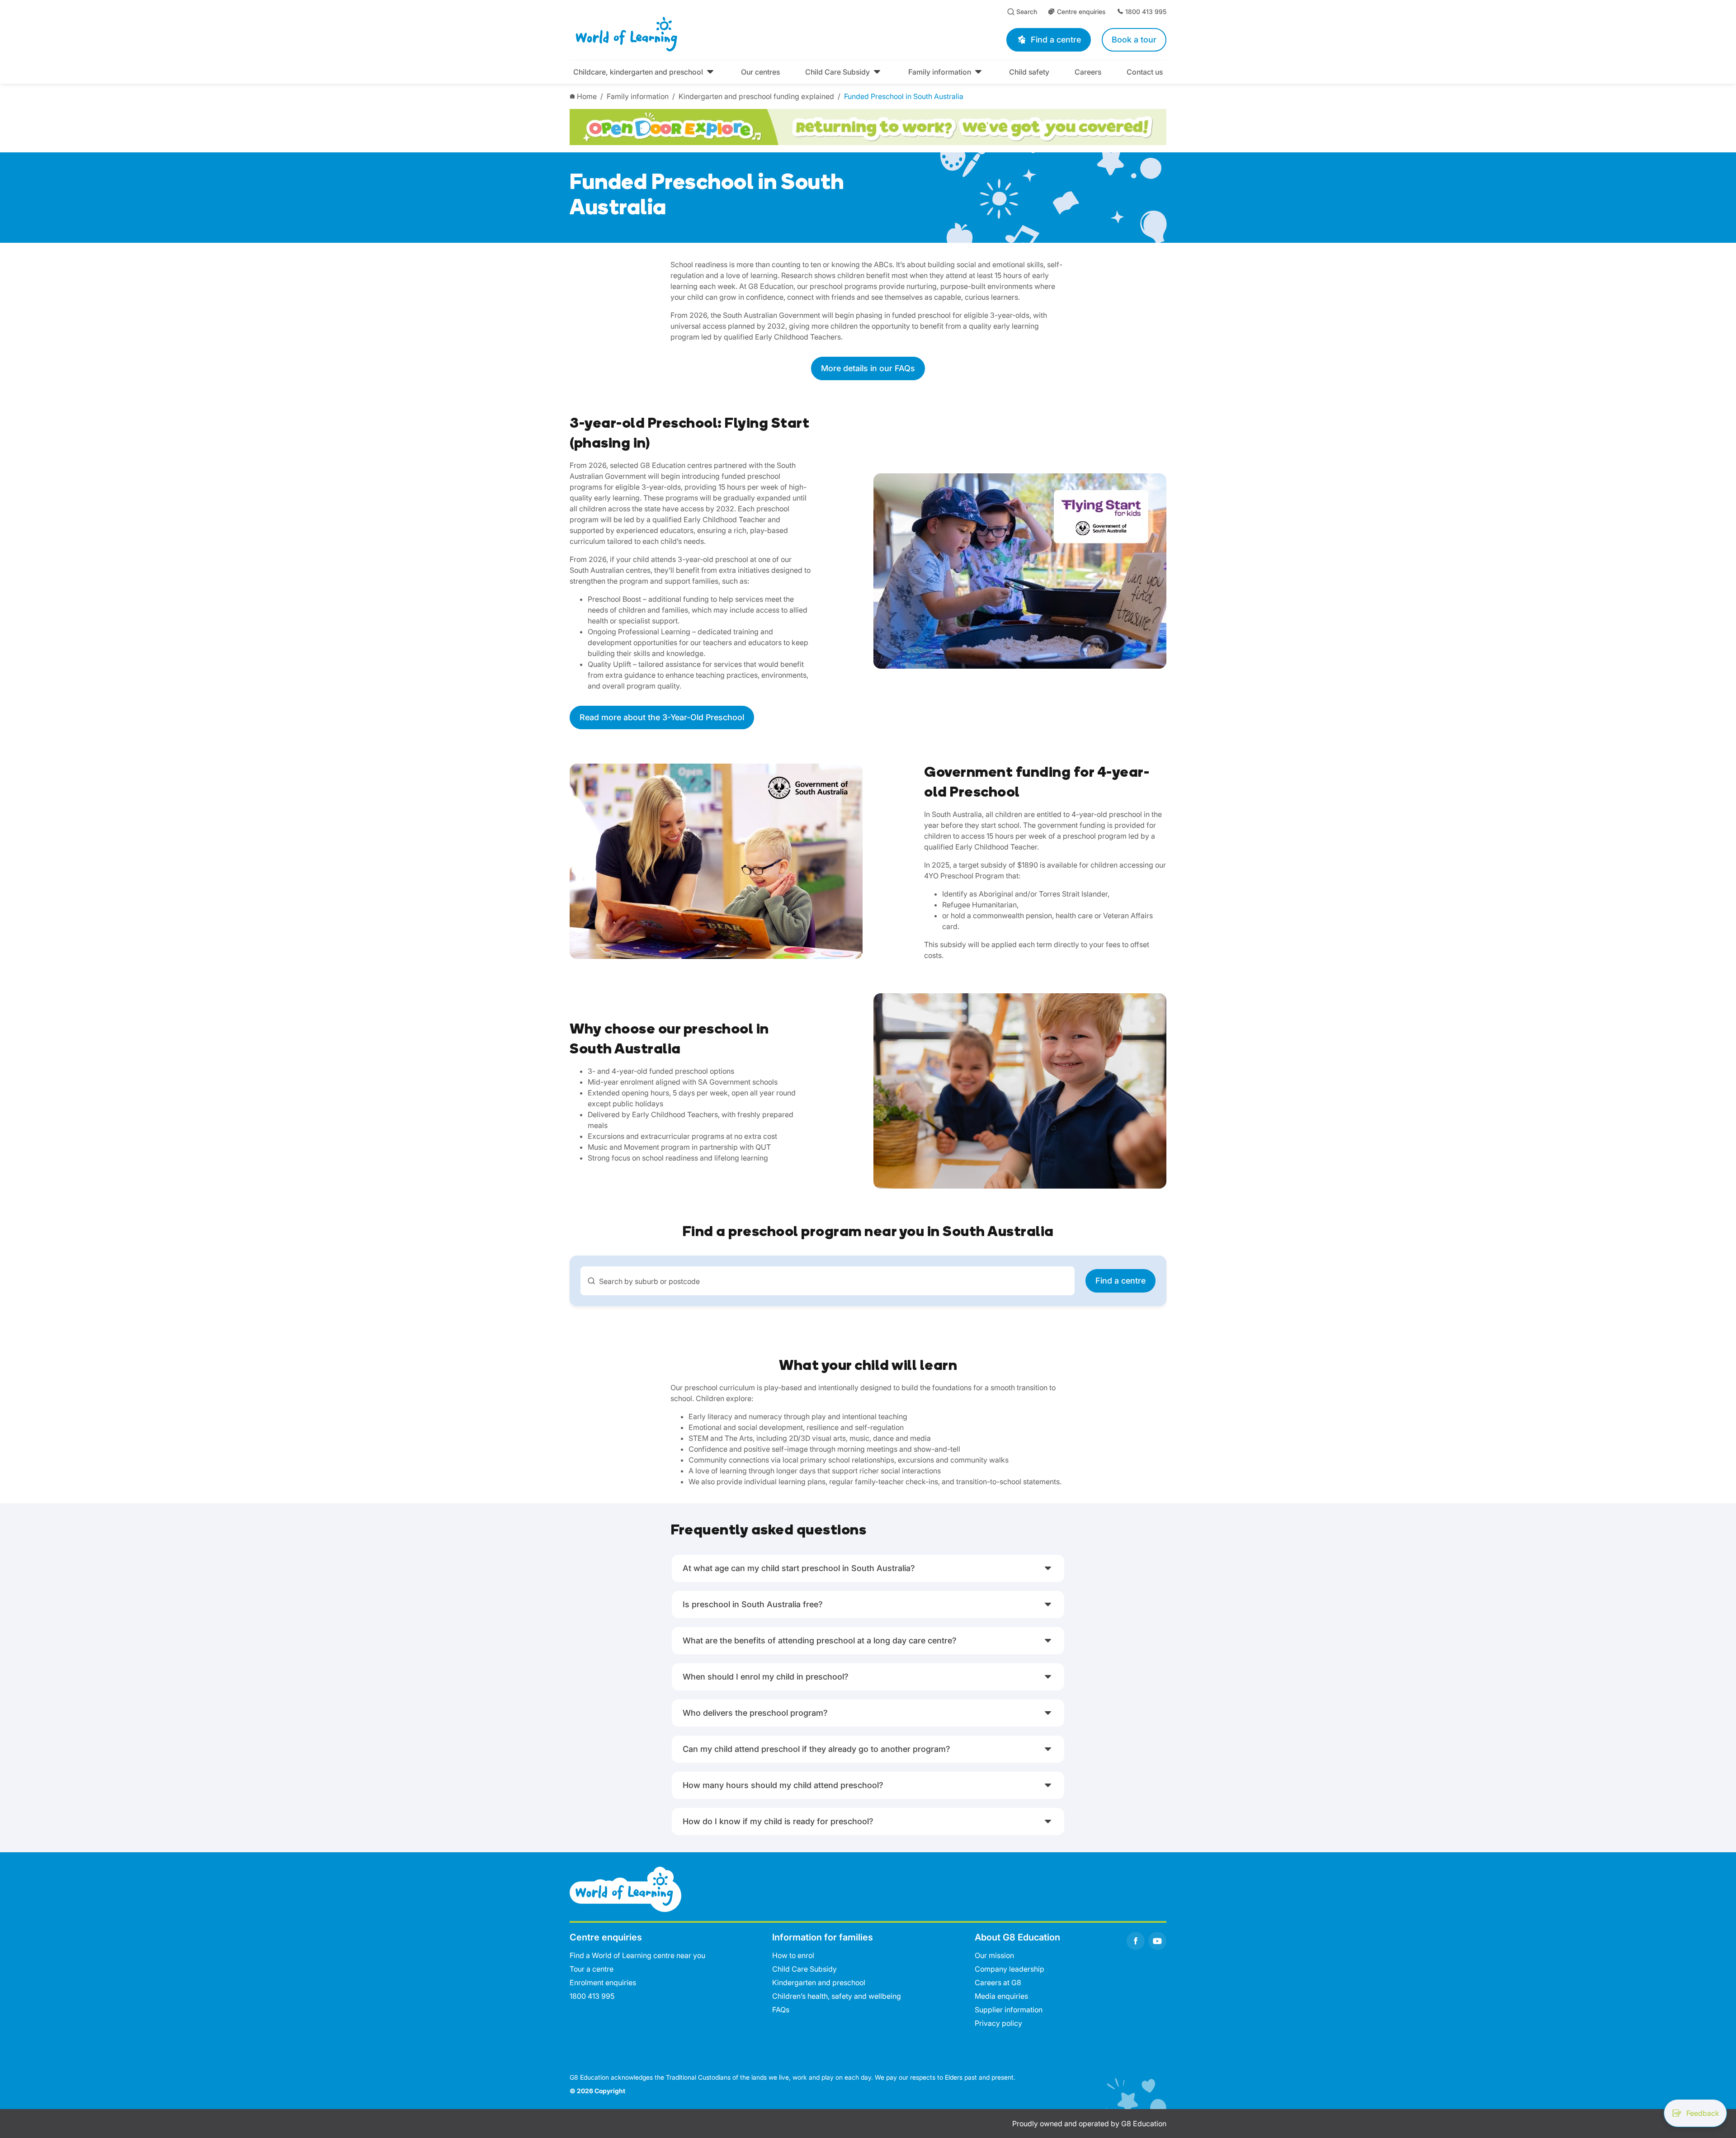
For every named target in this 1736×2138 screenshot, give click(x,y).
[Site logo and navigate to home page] (708, 34)
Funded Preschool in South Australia (904, 96)
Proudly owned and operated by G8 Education (1089, 2124)
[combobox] (828, 1281)
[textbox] (833, 1281)
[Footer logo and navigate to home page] (625, 1889)
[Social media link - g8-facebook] (1136, 1941)
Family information (638, 96)
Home (587, 96)
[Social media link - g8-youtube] (1157, 1941)
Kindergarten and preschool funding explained (756, 96)
